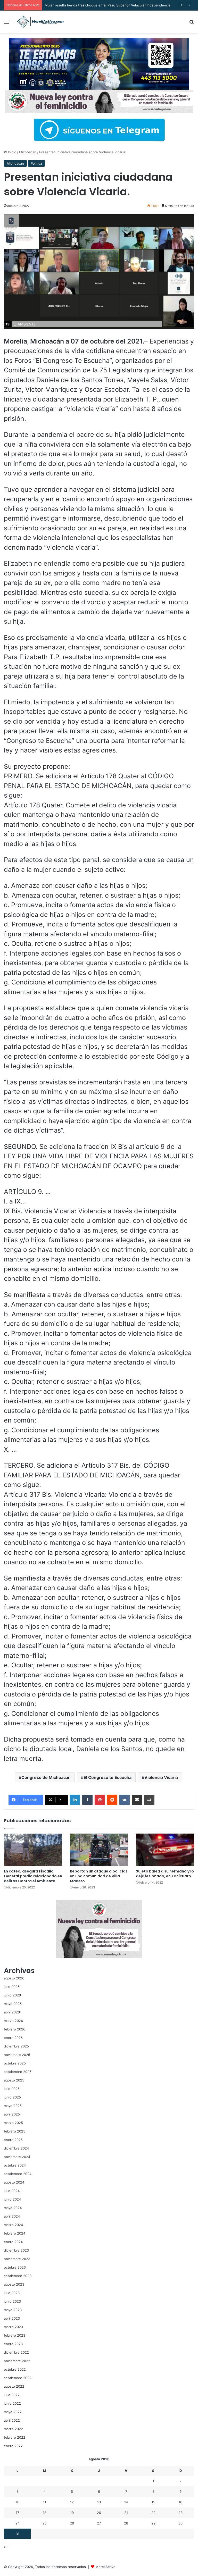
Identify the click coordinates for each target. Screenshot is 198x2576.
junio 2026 (12, 1995)
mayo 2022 (13, 2412)
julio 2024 (12, 2191)
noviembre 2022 (17, 2361)
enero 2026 (13, 2038)
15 (153, 2502)
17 (17, 2513)
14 (126, 2502)
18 (45, 2513)
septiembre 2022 (18, 2378)
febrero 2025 (15, 2131)
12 (72, 2502)
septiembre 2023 (18, 2276)
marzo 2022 (13, 2429)
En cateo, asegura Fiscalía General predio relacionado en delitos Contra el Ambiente (33, 1876)
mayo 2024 (13, 2208)
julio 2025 (12, 2089)
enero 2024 (13, 2242)
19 (72, 2513)
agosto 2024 (14, 2182)
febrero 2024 (15, 2233)
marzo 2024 (13, 2225)
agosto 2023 (14, 2284)
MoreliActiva (105, 2567)
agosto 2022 (14, 2386)
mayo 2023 (13, 2310)
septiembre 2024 (18, 2174)
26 (72, 2523)
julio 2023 (12, 2293)
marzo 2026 (13, 2021)
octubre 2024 (15, 2165)
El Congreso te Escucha (108, 1777)
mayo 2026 (13, 2004)
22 (153, 2513)
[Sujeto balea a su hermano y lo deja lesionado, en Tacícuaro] (165, 1850)
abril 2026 (12, 2012)
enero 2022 (13, 2446)
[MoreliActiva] (40, 22)
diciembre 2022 (16, 2352)
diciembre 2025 (16, 2046)
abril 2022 (12, 2420)
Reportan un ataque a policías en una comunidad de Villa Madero (99, 1876)
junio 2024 (12, 2199)
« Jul (8, 2547)
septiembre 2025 (18, 2072)
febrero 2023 (15, 2335)
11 (45, 2502)
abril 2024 (12, 2216)
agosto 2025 (14, 2080)
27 (99, 2523)
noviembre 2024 (17, 2157)
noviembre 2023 (17, 2259)
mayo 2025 (13, 2106)
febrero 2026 (15, 2029)
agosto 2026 (14, 1978)
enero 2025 (13, 2140)
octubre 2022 (15, 2369)
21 (126, 2513)
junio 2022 (12, 2403)
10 (18, 2502)
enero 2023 (13, 2344)
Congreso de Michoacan (46, 1777)
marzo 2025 (13, 2123)
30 (180, 2523)
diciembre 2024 (16, 2148)
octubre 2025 (15, 2063)
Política (36, 163)
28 (126, 2523)
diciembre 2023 (16, 2250)
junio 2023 (12, 2301)
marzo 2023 (13, 2327)
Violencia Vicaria (161, 1777)
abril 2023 (12, 2318)
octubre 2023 (15, 2267)
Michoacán (28, 152)
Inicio (12, 152)
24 (18, 2523)
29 (153, 2523)
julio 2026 (12, 1987)
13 (99, 2502)
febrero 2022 (15, 2437)
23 (180, 2513)
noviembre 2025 (17, 2055)
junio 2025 (12, 2097)
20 (99, 2513)
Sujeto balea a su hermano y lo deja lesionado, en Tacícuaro (165, 1874)
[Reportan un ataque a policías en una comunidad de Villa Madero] (99, 1850)
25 (45, 2523)
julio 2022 (12, 2395)
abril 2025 (12, 2114)
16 (180, 2502)
